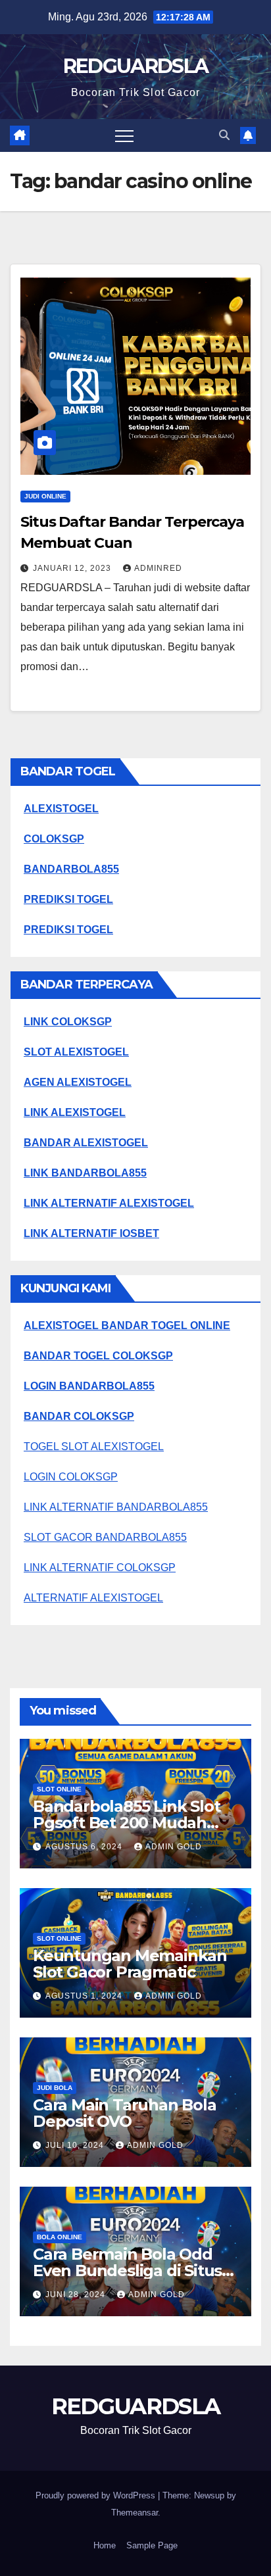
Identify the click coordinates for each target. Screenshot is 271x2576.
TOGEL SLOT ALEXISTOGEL (94, 1446)
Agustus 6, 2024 (85, 1847)
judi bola (55, 2088)
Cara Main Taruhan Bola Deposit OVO (125, 2113)
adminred (158, 568)
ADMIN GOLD (174, 1847)
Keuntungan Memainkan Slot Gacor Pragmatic (130, 1964)
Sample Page (152, 2545)
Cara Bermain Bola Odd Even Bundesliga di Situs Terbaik (127, 2271)
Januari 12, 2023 (73, 568)
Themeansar (135, 2513)
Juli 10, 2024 (76, 2145)
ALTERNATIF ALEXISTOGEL (93, 1598)
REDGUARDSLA (135, 66)
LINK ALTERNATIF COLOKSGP (100, 1567)
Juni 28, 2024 (77, 2295)
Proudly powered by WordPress (97, 2495)
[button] (224, 135)
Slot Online (59, 1789)
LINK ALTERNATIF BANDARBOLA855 (116, 1507)
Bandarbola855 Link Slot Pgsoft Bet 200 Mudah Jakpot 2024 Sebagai (126, 1823)
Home (105, 2545)
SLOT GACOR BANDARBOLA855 (105, 1537)
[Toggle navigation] (124, 135)
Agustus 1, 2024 (85, 1996)
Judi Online (45, 496)
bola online (60, 2237)
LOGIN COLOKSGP (71, 1477)
